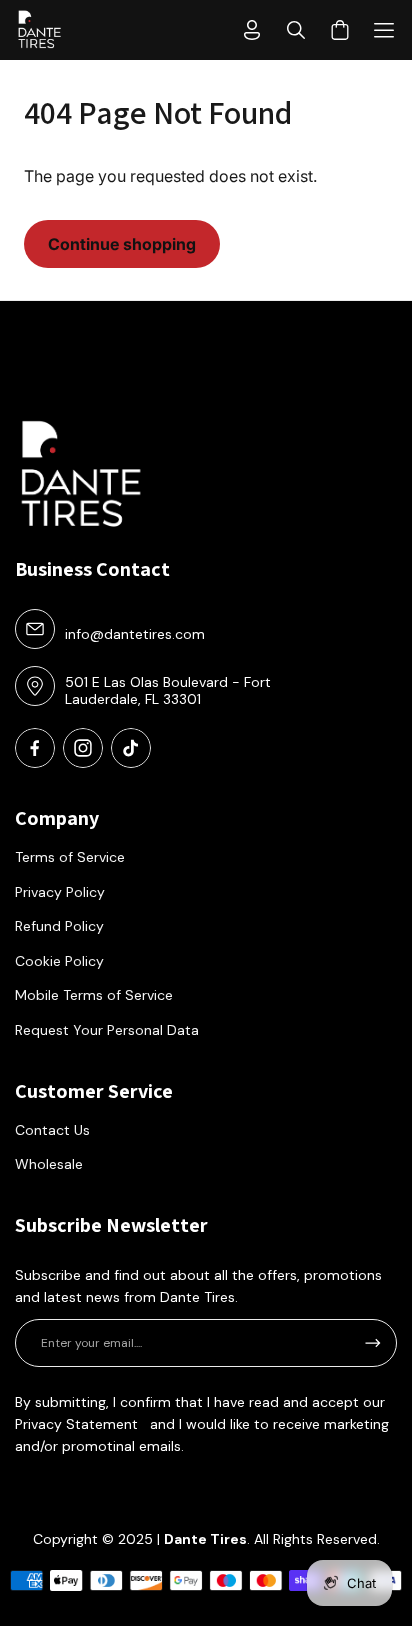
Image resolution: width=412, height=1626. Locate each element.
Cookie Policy (59, 961)
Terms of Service (70, 857)
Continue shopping (122, 244)
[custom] (35, 748)
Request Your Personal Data (107, 1030)
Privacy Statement (76, 1424)
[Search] (296, 30)
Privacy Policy (60, 892)
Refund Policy (59, 926)
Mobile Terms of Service (94, 995)
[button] (384, 30)
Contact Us (52, 1130)
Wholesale (49, 1164)
